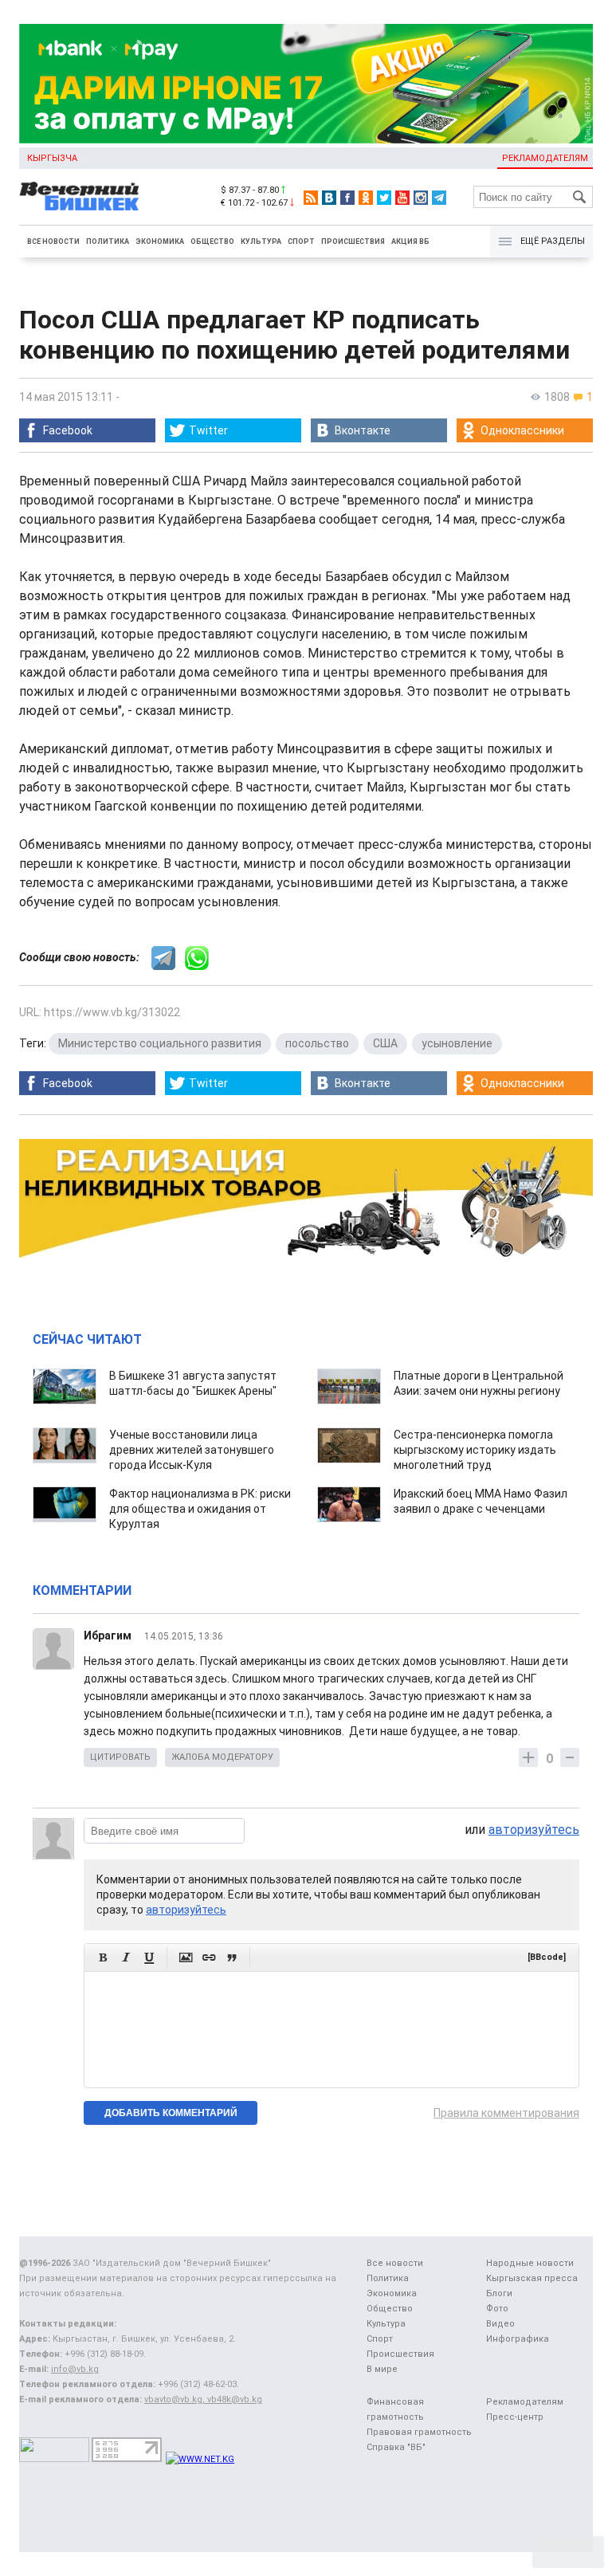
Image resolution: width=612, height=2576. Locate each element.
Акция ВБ (410, 241)
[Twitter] (384, 198)
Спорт (301, 241)
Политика (108, 241)
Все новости (53, 241)
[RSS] (311, 198)
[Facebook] (347, 198)
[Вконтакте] (329, 198)
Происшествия (353, 241)
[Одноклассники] (366, 198)
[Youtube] (402, 198)
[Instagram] (421, 198)
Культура (261, 241)
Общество (212, 241)
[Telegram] (439, 198)
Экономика (160, 241)
